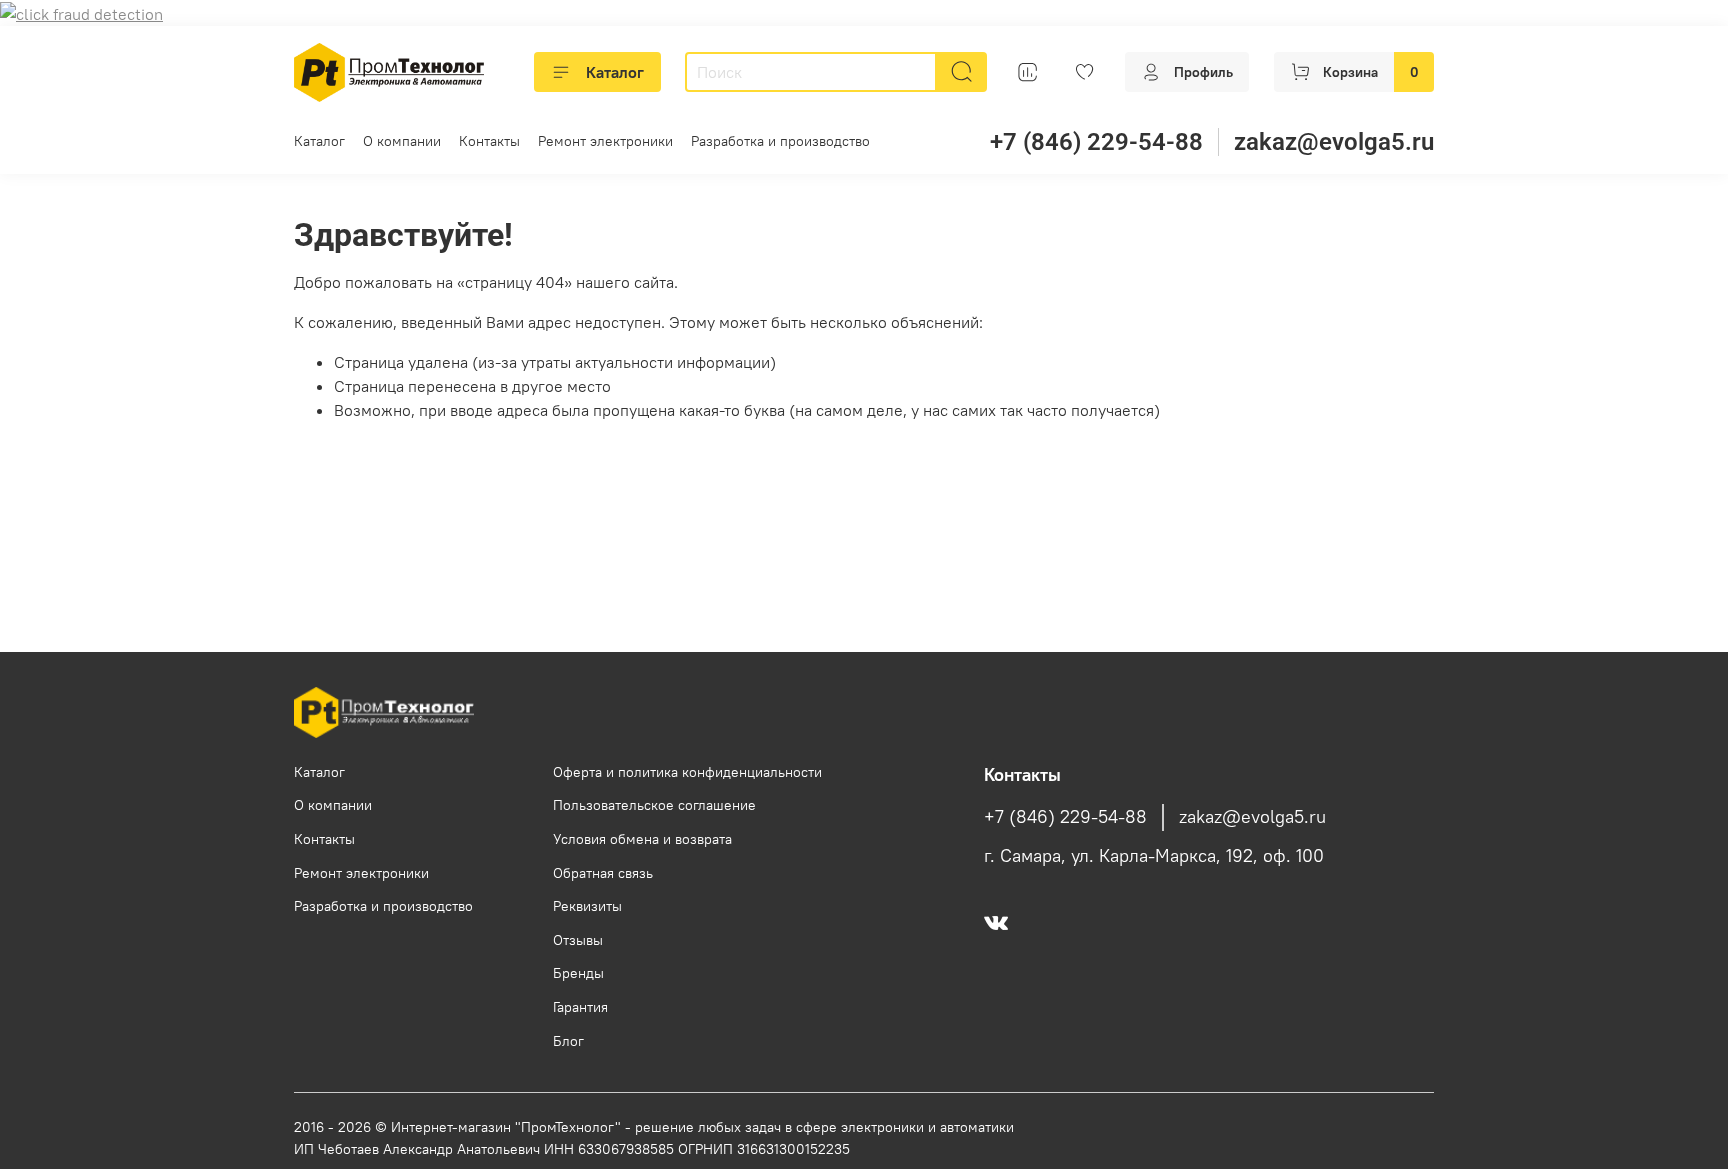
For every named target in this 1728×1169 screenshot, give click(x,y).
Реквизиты (587, 906)
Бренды (578, 973)
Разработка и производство (780, 141)
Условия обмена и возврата (642, 839)
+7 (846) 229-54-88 (1096, 142)
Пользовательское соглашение (654, 805)
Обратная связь (603, 873)
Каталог (615, 72)
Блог (568, 1041)
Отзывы (578, 940)
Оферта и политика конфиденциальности (687, 772)
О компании (402, 141)
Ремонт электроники (605, 141)
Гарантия (580, 1007)
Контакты (489, 141)
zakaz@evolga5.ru (1334, 142)
